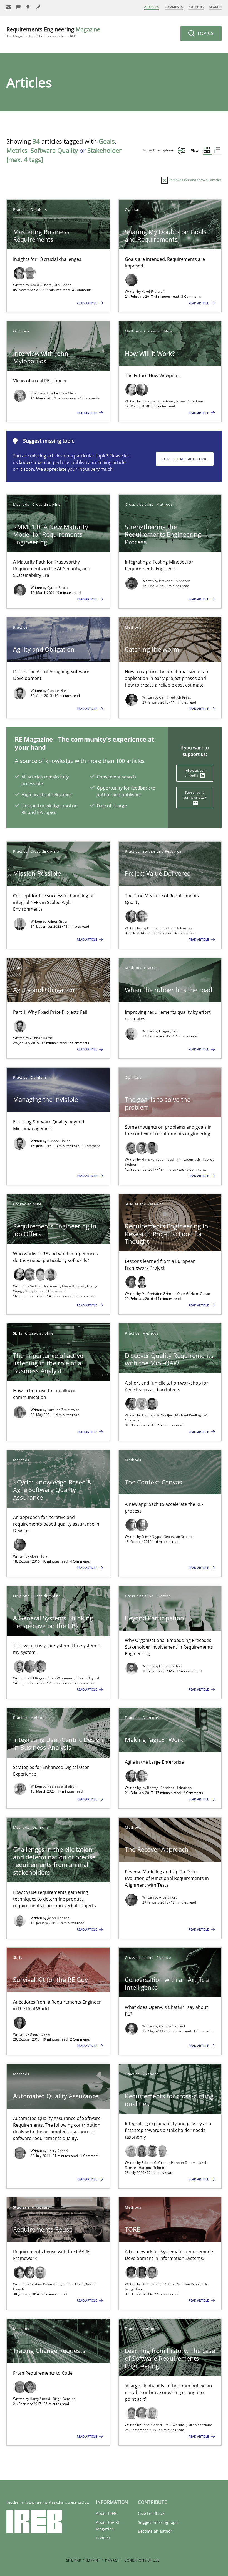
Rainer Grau (57, 921)
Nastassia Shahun (62, 1786)
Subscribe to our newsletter (195, 795)
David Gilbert (41, 285)
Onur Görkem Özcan (194, 1294)
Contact (103, 2538)
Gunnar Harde (59, 691)
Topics (205, 33)
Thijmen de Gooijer (158, 1415)
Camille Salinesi (172, 2026)
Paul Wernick (176, 2425)
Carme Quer (74, 2284)
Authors (196, 7)
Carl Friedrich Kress (175, 697)
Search (215, 7)
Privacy (112, 2560)
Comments (174, 7)
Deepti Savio (40, 2034)
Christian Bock (171, 1666)
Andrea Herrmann (45, 1286)
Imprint (93, 2560)
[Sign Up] (9, 7)
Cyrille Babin (58, 588)
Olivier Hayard (87, 1678)
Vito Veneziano (200, 2425)
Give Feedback (151, 2513)
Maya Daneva (74, 1286)
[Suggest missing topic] (29, 7)
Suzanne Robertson (158, 401)
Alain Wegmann (61, 1678)
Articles (152, 7)
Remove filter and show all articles (195, 180)
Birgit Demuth (64, 2399)
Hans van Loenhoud (158, 1159)
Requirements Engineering (53, 32)
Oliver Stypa (152, 1537)
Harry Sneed (57, 2151)
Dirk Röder (62, 285)
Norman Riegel (189, 2284)
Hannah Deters (184, 2163)
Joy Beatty (150, 928)
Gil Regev (38, 1678)
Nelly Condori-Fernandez (45, 1291)
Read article (87, 303)
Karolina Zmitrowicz (63, 1410)
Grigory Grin (169, 1031)
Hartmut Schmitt (152, 2168)
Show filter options (159, 150)
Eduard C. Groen (155, 2163)
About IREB (106, 2513)
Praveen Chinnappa (175, 581)
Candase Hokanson (176, 928)
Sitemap (74, 2560)
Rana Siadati (152, 2425)
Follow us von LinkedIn (195, 773)
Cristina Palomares (46, 2284)
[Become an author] (39, 7)
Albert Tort (39, 1556)
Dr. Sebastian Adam (158, 2284)
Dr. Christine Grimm (158, 1294)
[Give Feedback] (19, 7)
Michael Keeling (189, 1415)
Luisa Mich (67, 393)
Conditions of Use (142, 2560)
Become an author (155, 2531)
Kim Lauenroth (189, 1159)
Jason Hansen (58, 1918)
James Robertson (189, 401)
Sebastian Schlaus (179, 1537)
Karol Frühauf (153, 291)
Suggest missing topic (185, 459)
